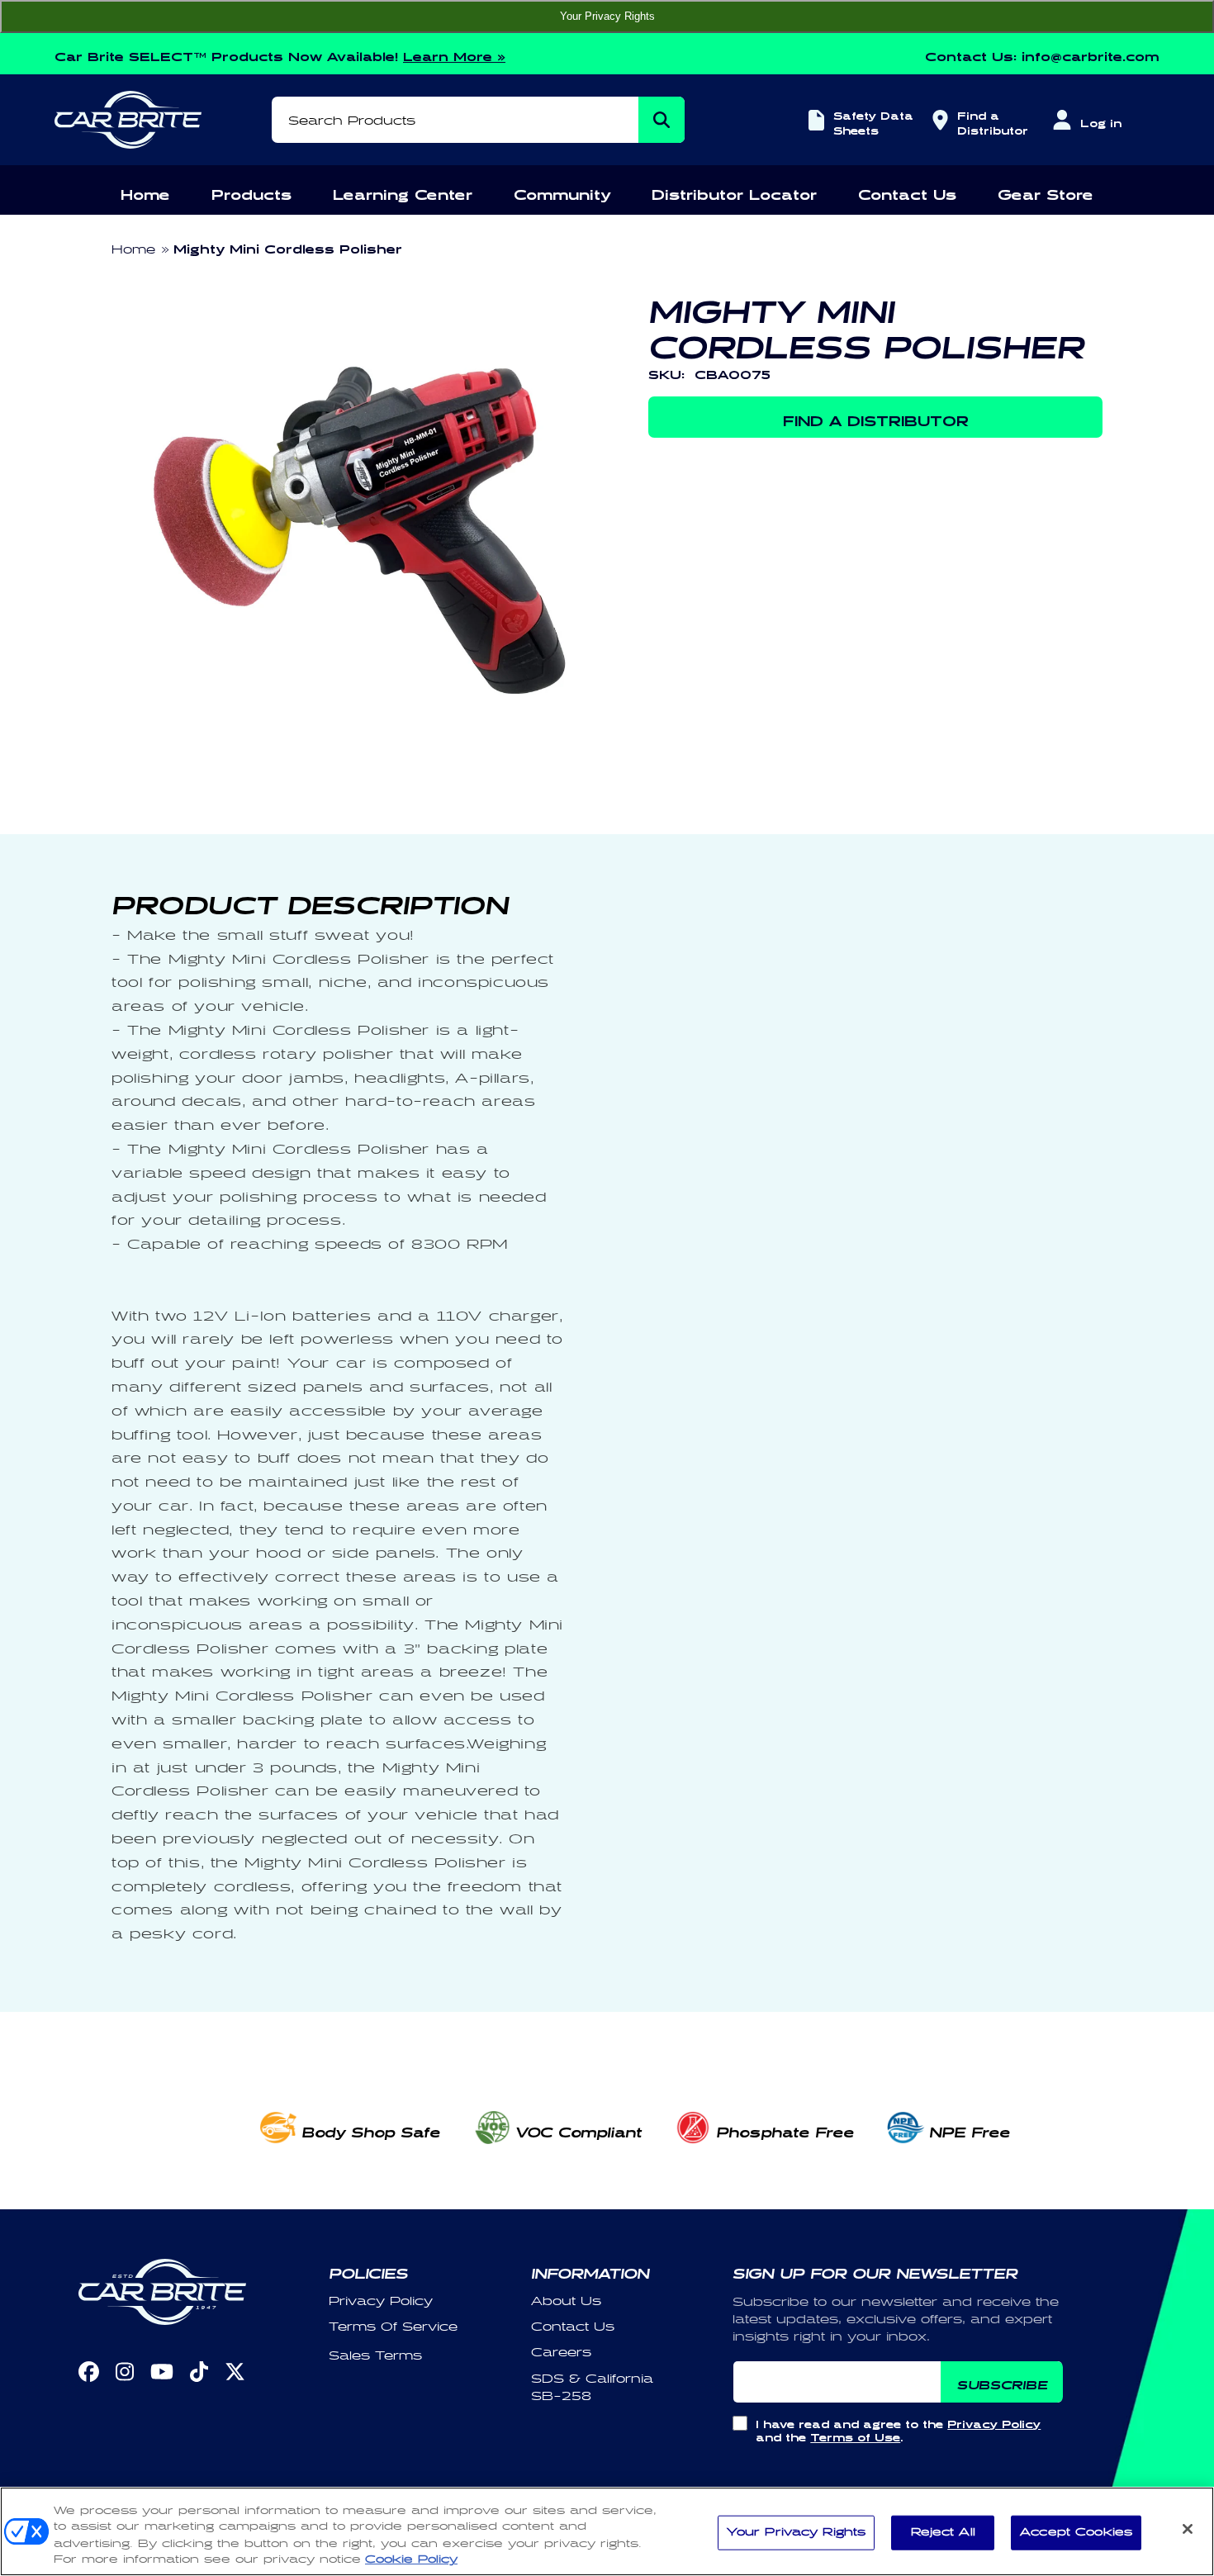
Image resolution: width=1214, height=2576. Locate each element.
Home (133, 250)
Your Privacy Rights (607, 16)
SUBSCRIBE (1002, 2382)
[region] (607, 2531)
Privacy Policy (381, 2301)
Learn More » (454, 54)
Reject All (943, 2532)
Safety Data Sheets (873, 121)
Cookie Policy (411, 2559)
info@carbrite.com (1091, 54)
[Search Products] (662, 120)
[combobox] (478, 120)
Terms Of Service (393, 2327)
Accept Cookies (1076, 2532)
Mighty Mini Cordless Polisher (288, 247)
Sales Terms (375, 2356)
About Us (566, 2301)
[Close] (1188, 2529)
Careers (561, 2353)
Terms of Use (855, 2435)
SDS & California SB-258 (592, 2388)
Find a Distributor (990, 121)
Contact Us (573, 2327)
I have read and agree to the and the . (898, 2429)
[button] (145, 192)
